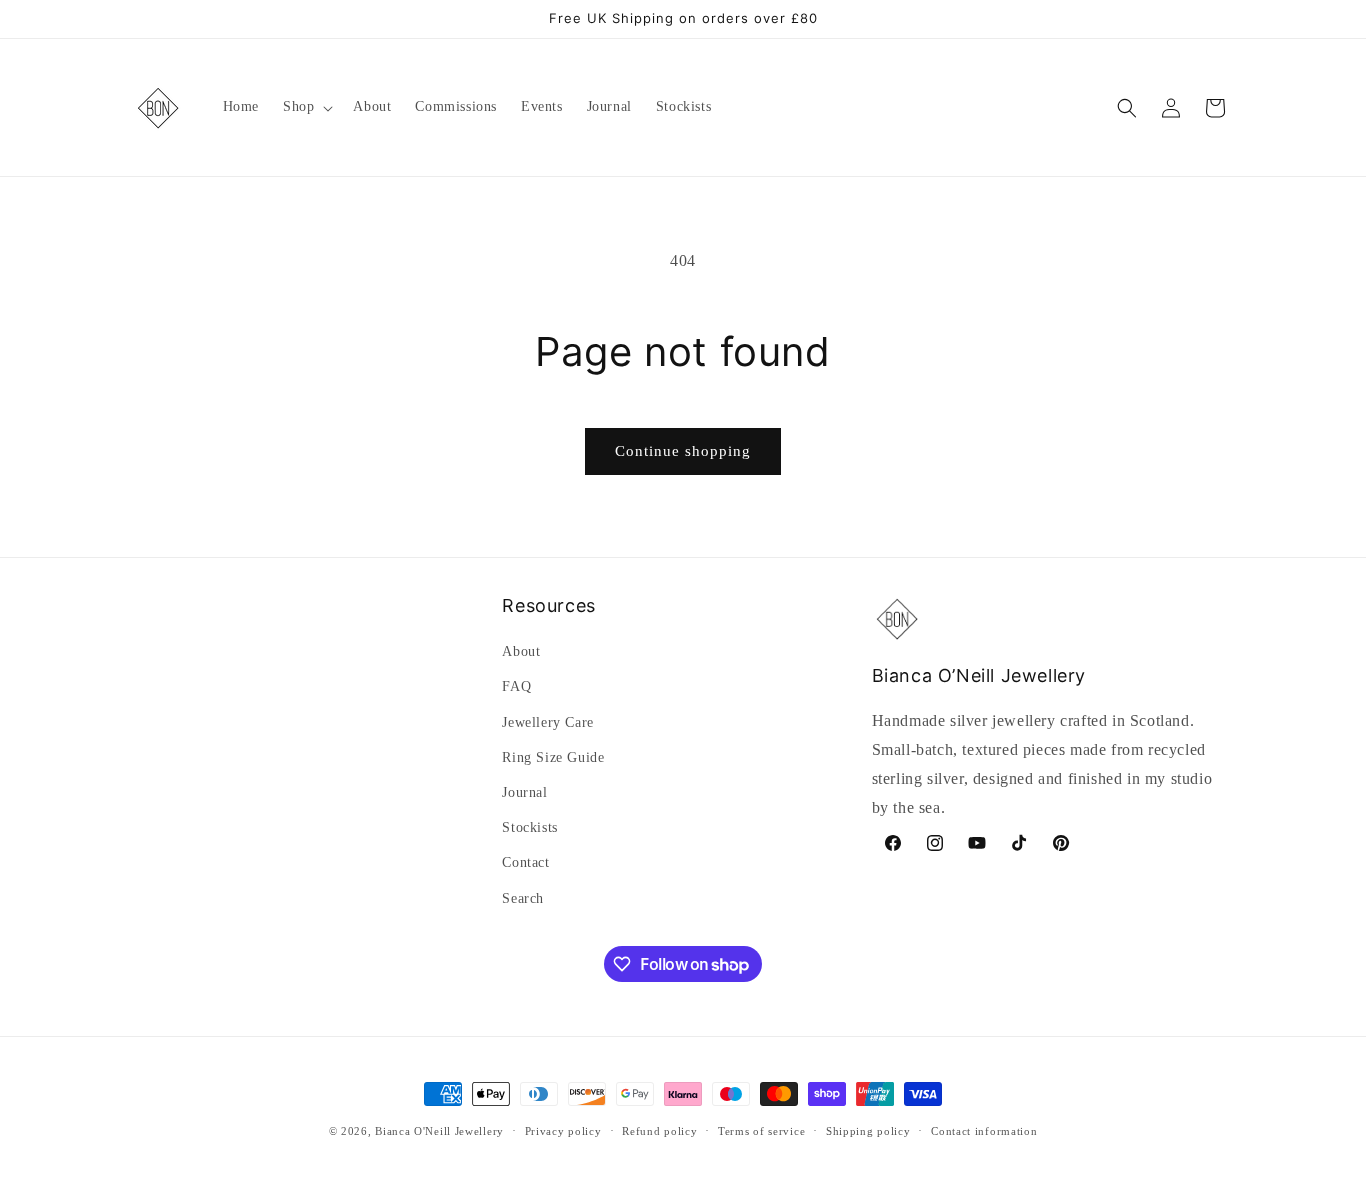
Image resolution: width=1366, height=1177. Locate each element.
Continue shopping (683, 451)
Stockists (529, 827)
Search (523, 898)
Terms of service (761, 1131)
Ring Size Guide (553, 757)
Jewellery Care (547, 722)
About (521, 651)
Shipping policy (868, 1131)
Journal (524, 792)
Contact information (984, 1131)
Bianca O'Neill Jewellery (439, 1131)
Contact (525, 862)
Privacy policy (563, 1131)
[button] (306, 107)
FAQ (516, 686)
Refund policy (659, 1131)
